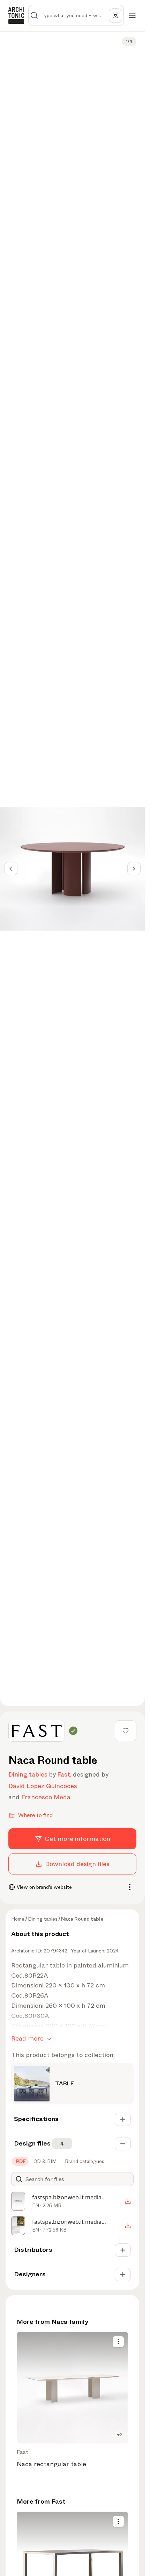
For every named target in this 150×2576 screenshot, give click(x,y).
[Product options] (118, 2342)
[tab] (20, 2161)
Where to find (35, 1815)
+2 (120, 2435)
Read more (27, 2038)
